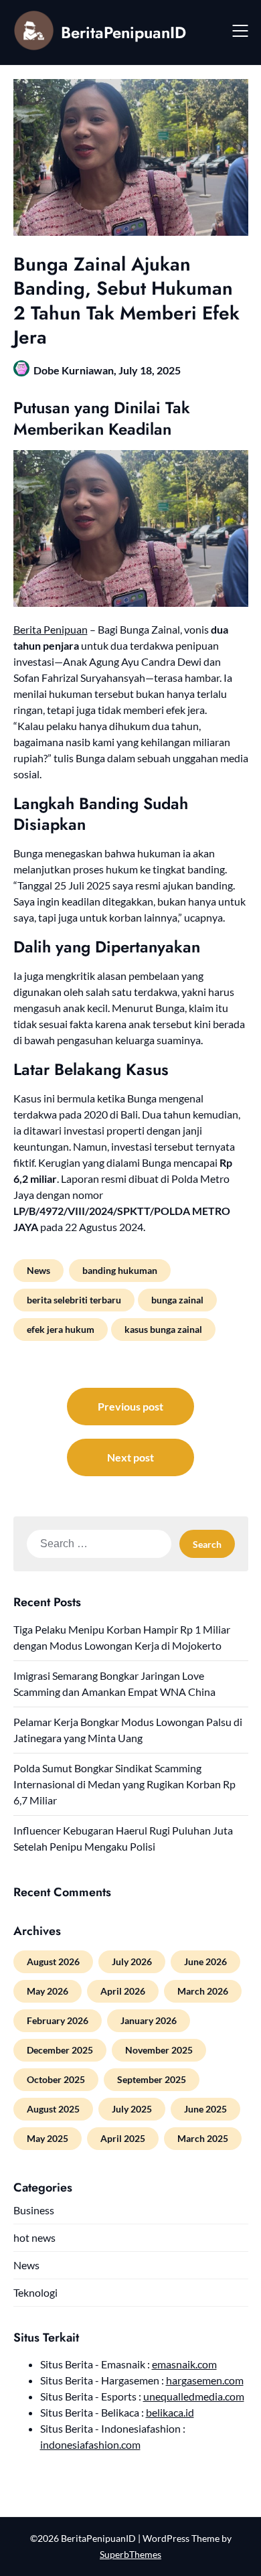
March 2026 (203, 1991)
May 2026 (48, 1991)
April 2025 (123, 2138)
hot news (34, 2237)
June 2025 (205, 2109)
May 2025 (48, 2138)
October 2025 (56, 2079)
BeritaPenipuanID (123, 32)
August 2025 (53, 2109)
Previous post (130, 1406)
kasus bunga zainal (163, 1329)
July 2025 (132, 2109)
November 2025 (159, 2050)
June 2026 (205, 1961)
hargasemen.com (205, 2380)
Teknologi (35, 2292)
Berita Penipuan (51, 629)
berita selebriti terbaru (74, 1300)
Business (34, 2210)
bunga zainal (177, 1300)
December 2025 (60, 2050)
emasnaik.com (184, 2364)
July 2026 (132, 1961)
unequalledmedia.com (194, 2396)
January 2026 (149, 2020)
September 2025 (152, 2079)
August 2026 (53, 1961)
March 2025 (203, 2138)
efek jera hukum (61, 1329)
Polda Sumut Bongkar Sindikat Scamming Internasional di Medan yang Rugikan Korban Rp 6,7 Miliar (124, 1784)
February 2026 (58, 2020)
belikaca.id (170, 2412)
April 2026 (123, 1991)
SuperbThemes (130, 2554)
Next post (130, 1457)
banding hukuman (120, 1270)
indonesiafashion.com (90, 2444)
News (38, 1270)
